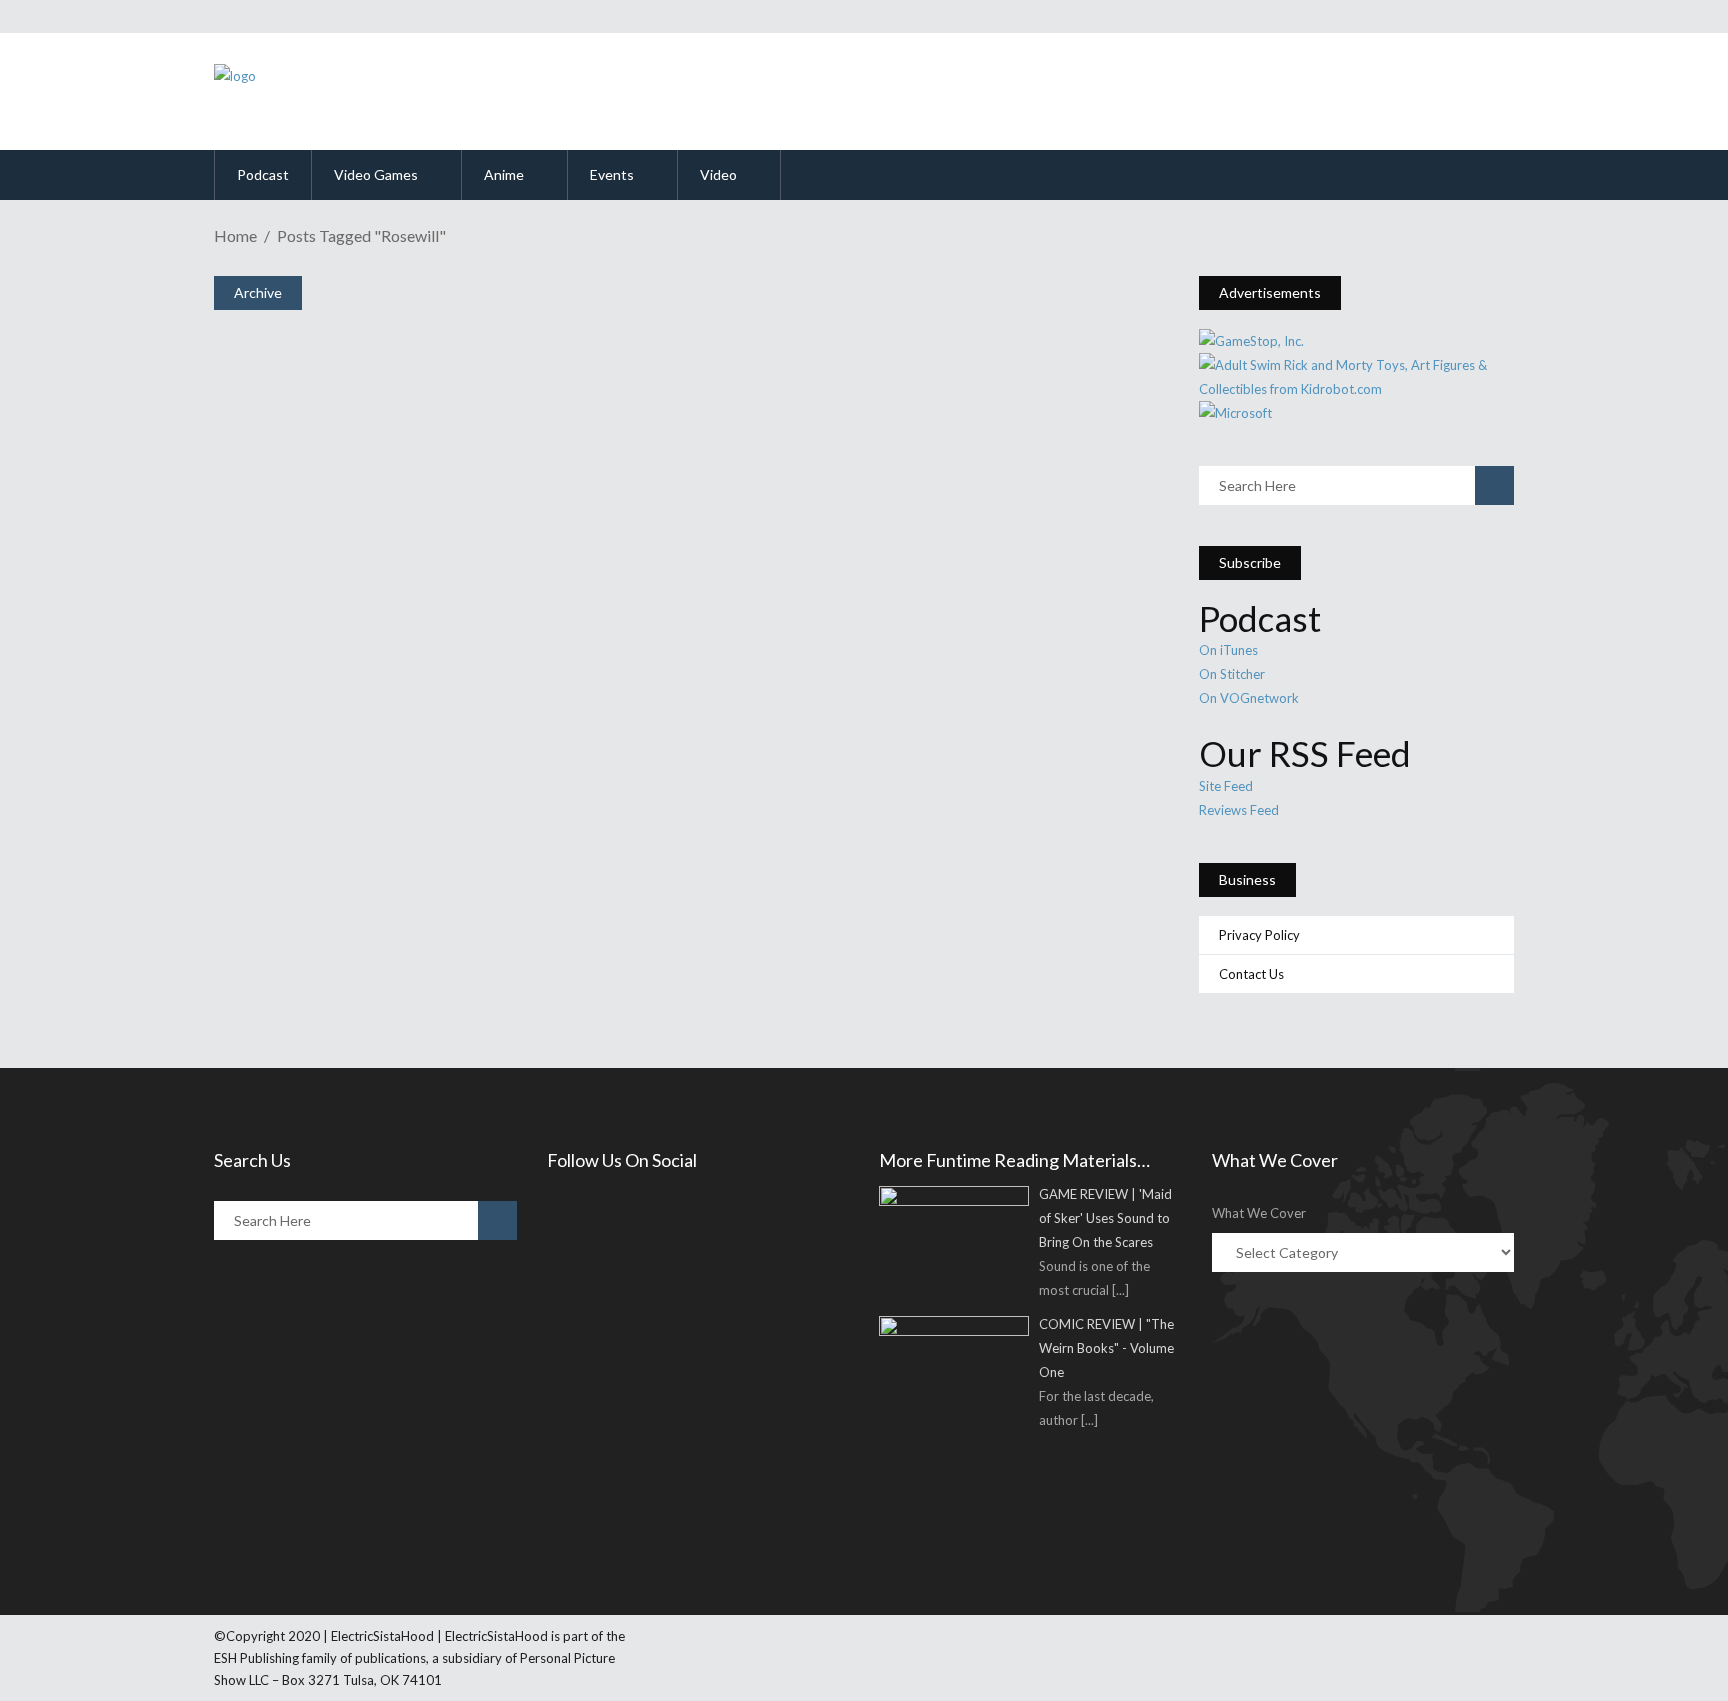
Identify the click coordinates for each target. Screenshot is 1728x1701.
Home (235, 235)
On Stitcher (1232, 674)
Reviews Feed (1239, 810)
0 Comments (366, 596)
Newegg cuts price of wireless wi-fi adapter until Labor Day (597, 508)
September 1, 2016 (313, 544)
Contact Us (1251, 974)
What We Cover (1259, 1213)
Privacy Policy (1259, 935)
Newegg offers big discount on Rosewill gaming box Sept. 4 (588, 813)
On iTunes (1228, 650)
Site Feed (1226, 786)
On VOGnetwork (1249, 698)
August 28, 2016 (306, 849)
